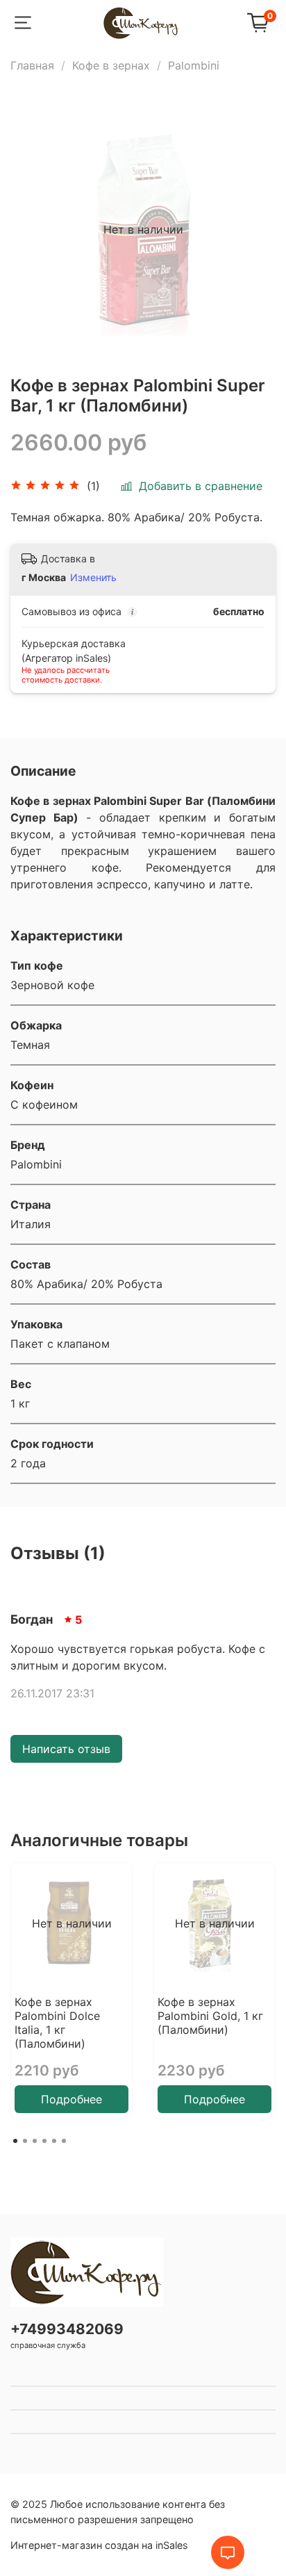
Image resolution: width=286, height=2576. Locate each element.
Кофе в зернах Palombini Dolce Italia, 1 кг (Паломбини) (57, 2023)
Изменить (93, 577)
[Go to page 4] (44, 2141)
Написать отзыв (66, 1749)
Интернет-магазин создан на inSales (99, 2545)
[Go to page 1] (15, 2141)
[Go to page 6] (64, 2141)
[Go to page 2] (25, 2141)
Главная (32, 65)
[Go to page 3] (35, 2141)
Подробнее (71, 2099)
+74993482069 (67, 2329)
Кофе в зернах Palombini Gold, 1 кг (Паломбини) (210, 2016)
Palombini (194, 65)
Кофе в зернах (111, 65)
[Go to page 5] (54, 2141)
